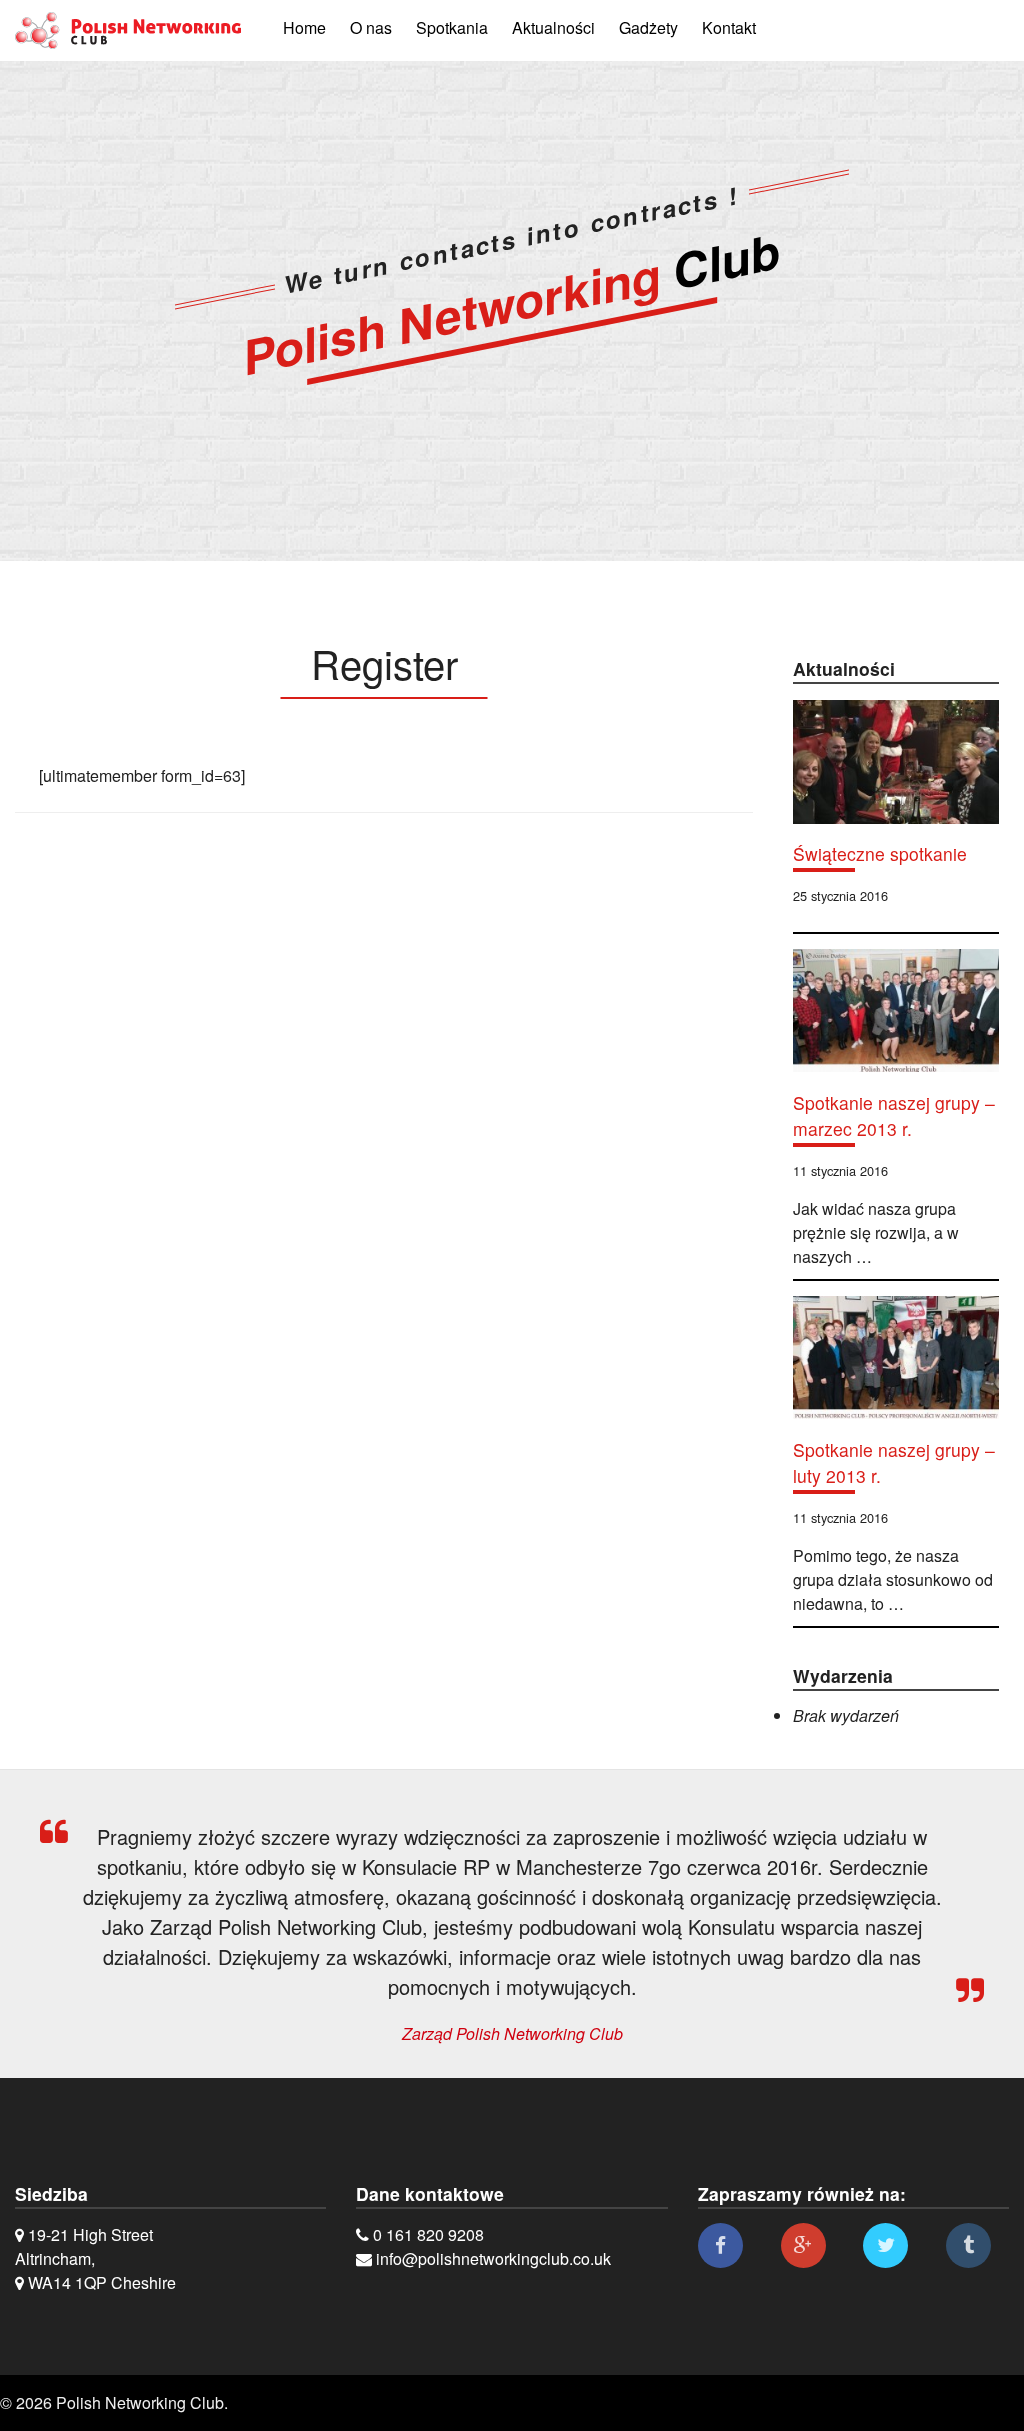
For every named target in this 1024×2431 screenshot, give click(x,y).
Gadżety (648, 27)
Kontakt (729, 27)
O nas (371, 27)
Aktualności (553, 27)
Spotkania (452, 27)
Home (304, 27)
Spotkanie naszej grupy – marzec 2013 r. (894, 1115)
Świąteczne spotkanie (880, 853)
